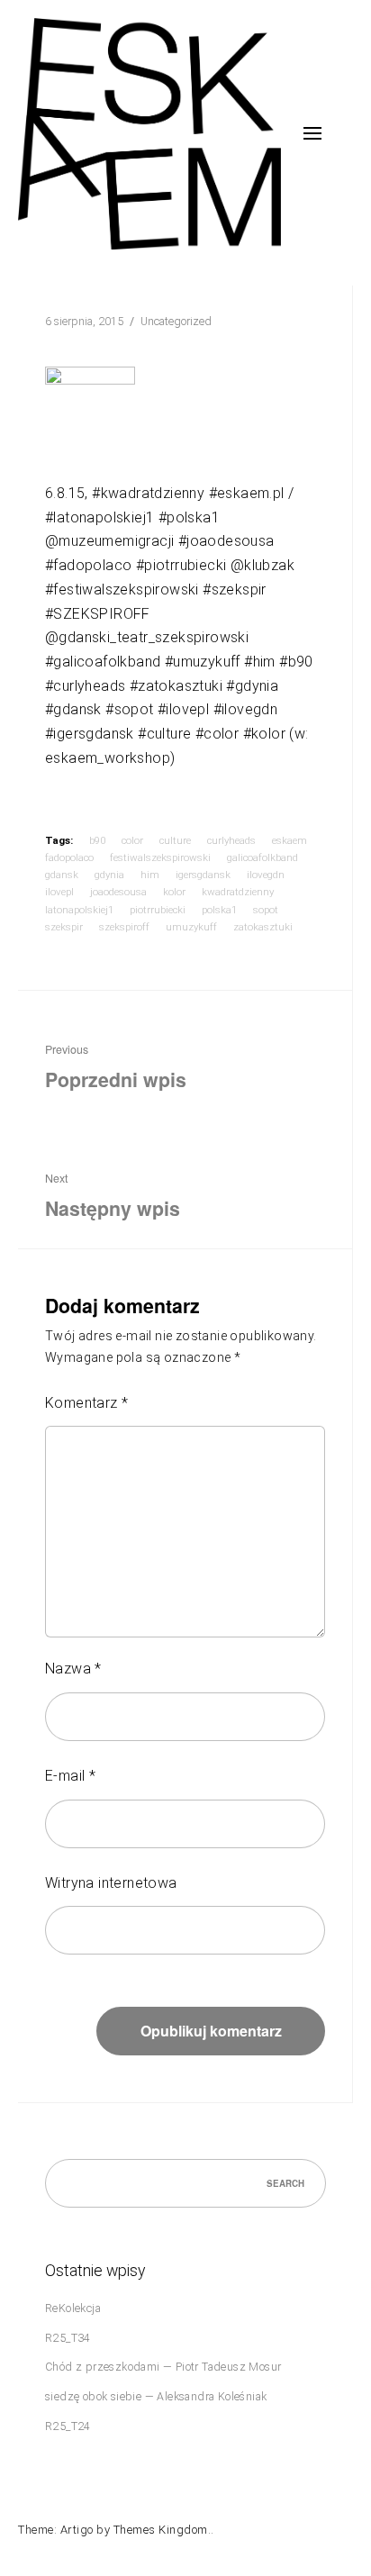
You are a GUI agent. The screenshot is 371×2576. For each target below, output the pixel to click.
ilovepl (59, 892)
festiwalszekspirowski (160, 857)
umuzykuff (191, 927)
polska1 (219, 910)
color (132, 840)
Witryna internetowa (111, 1883)
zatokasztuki (263, 927)
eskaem (290, 840)
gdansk (62, 875)
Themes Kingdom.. (164, 2530)
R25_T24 (68, 2426)
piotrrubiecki (158, 910)
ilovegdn (266, 875)
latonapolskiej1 (79, 910)
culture (175, 840)
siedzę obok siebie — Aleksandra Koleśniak (156, 2396)
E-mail (70, 1776)
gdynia (109, 875)
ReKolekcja (73, 2308)
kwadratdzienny (238, 892)
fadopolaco (69, 857)
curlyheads (231, 840)
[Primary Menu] (312, 133)
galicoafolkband (262, 857)
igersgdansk (203, 875)
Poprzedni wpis (116, 1067)
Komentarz (86, 1403)
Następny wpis (113, 1196)
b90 (97, 840)
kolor (174, 892)
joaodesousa (118, 892)
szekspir (64, 927)
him (150, 875)
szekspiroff (124, 927)
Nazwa (73, 1669)
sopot (266, 910)
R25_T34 (68, 2338)
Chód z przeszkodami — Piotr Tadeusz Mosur (163, 2367)
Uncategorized (176, 321)
